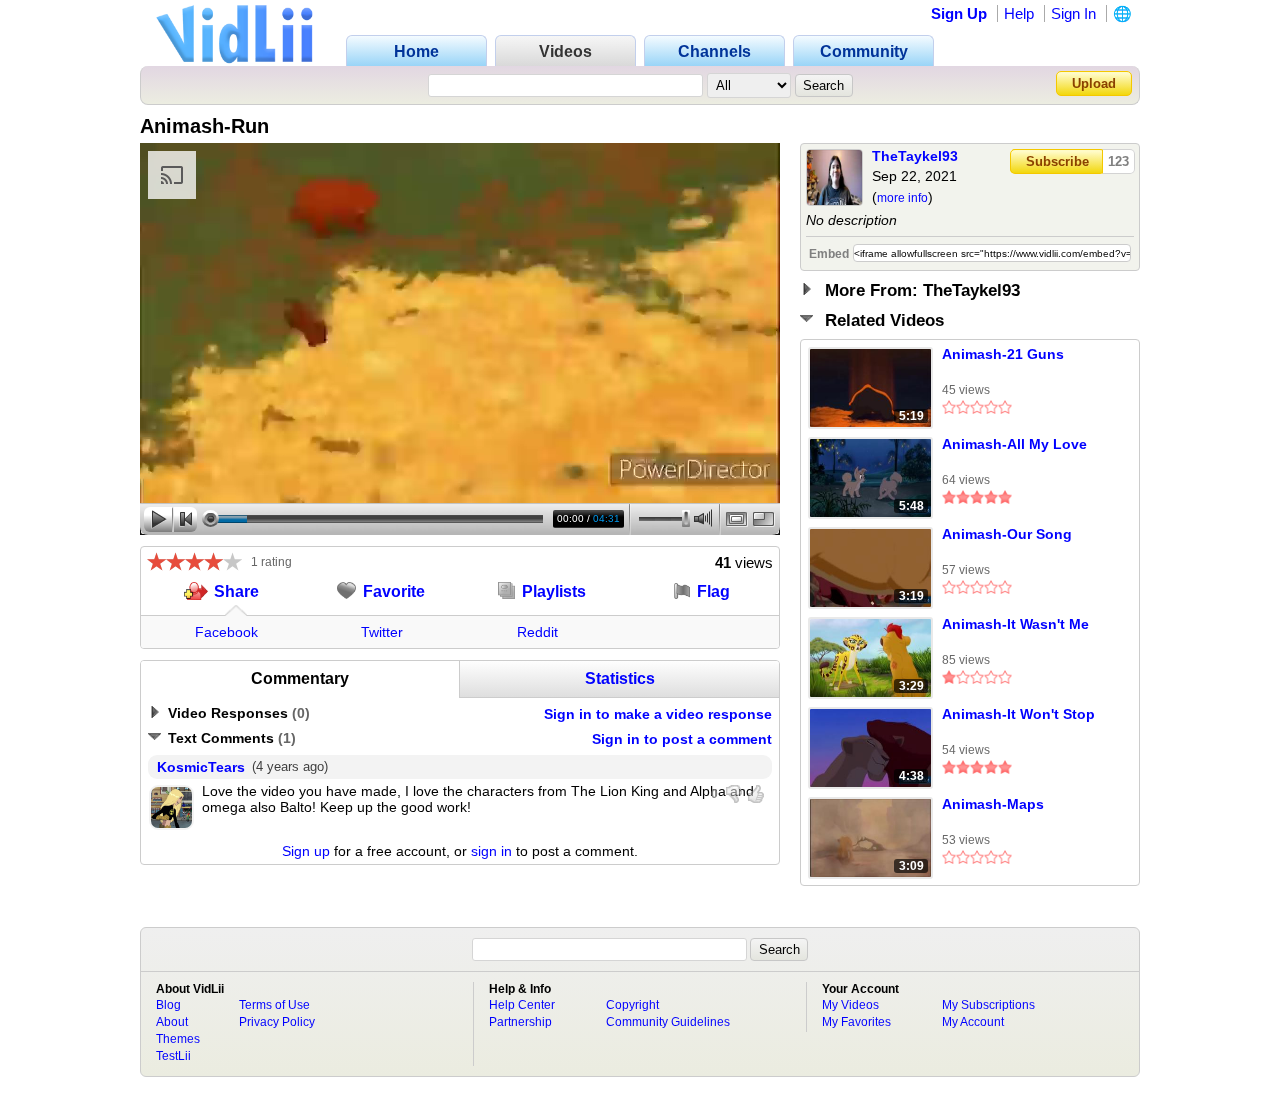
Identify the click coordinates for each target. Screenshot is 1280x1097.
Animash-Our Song (1007, 534)
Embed (829, 254)
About (172, 1022)
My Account (973, 1022)
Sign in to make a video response (658, 714)
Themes (178, 1039)
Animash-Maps (993, 804)
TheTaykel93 (915, 156)
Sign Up (959, 13)
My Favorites (856, 1022)
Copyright (632, 1005)
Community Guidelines (668, 1022)
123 (1118, 161)
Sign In (1073, 13)
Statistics (620, 678)
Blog (168, 1005)
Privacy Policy (277, 1022)
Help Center (522, 1005)
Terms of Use (274, 1005)
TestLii (173, 1056)
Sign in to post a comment (682, 739)
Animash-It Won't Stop (1018, 714)
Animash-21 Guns (1003, 354)
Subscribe (1057, 161)
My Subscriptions (988, 1005)
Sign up (306, 851)
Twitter (382, 632)
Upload (1094, 83)
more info (902, 198)
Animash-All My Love (1014, 444)
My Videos (850, 1005)
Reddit (537, 632)
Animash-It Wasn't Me (1015, 624)
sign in (491, 851)
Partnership (520, 1022)
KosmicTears (201, 767)
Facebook (226, 632)
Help (1019, 13)
